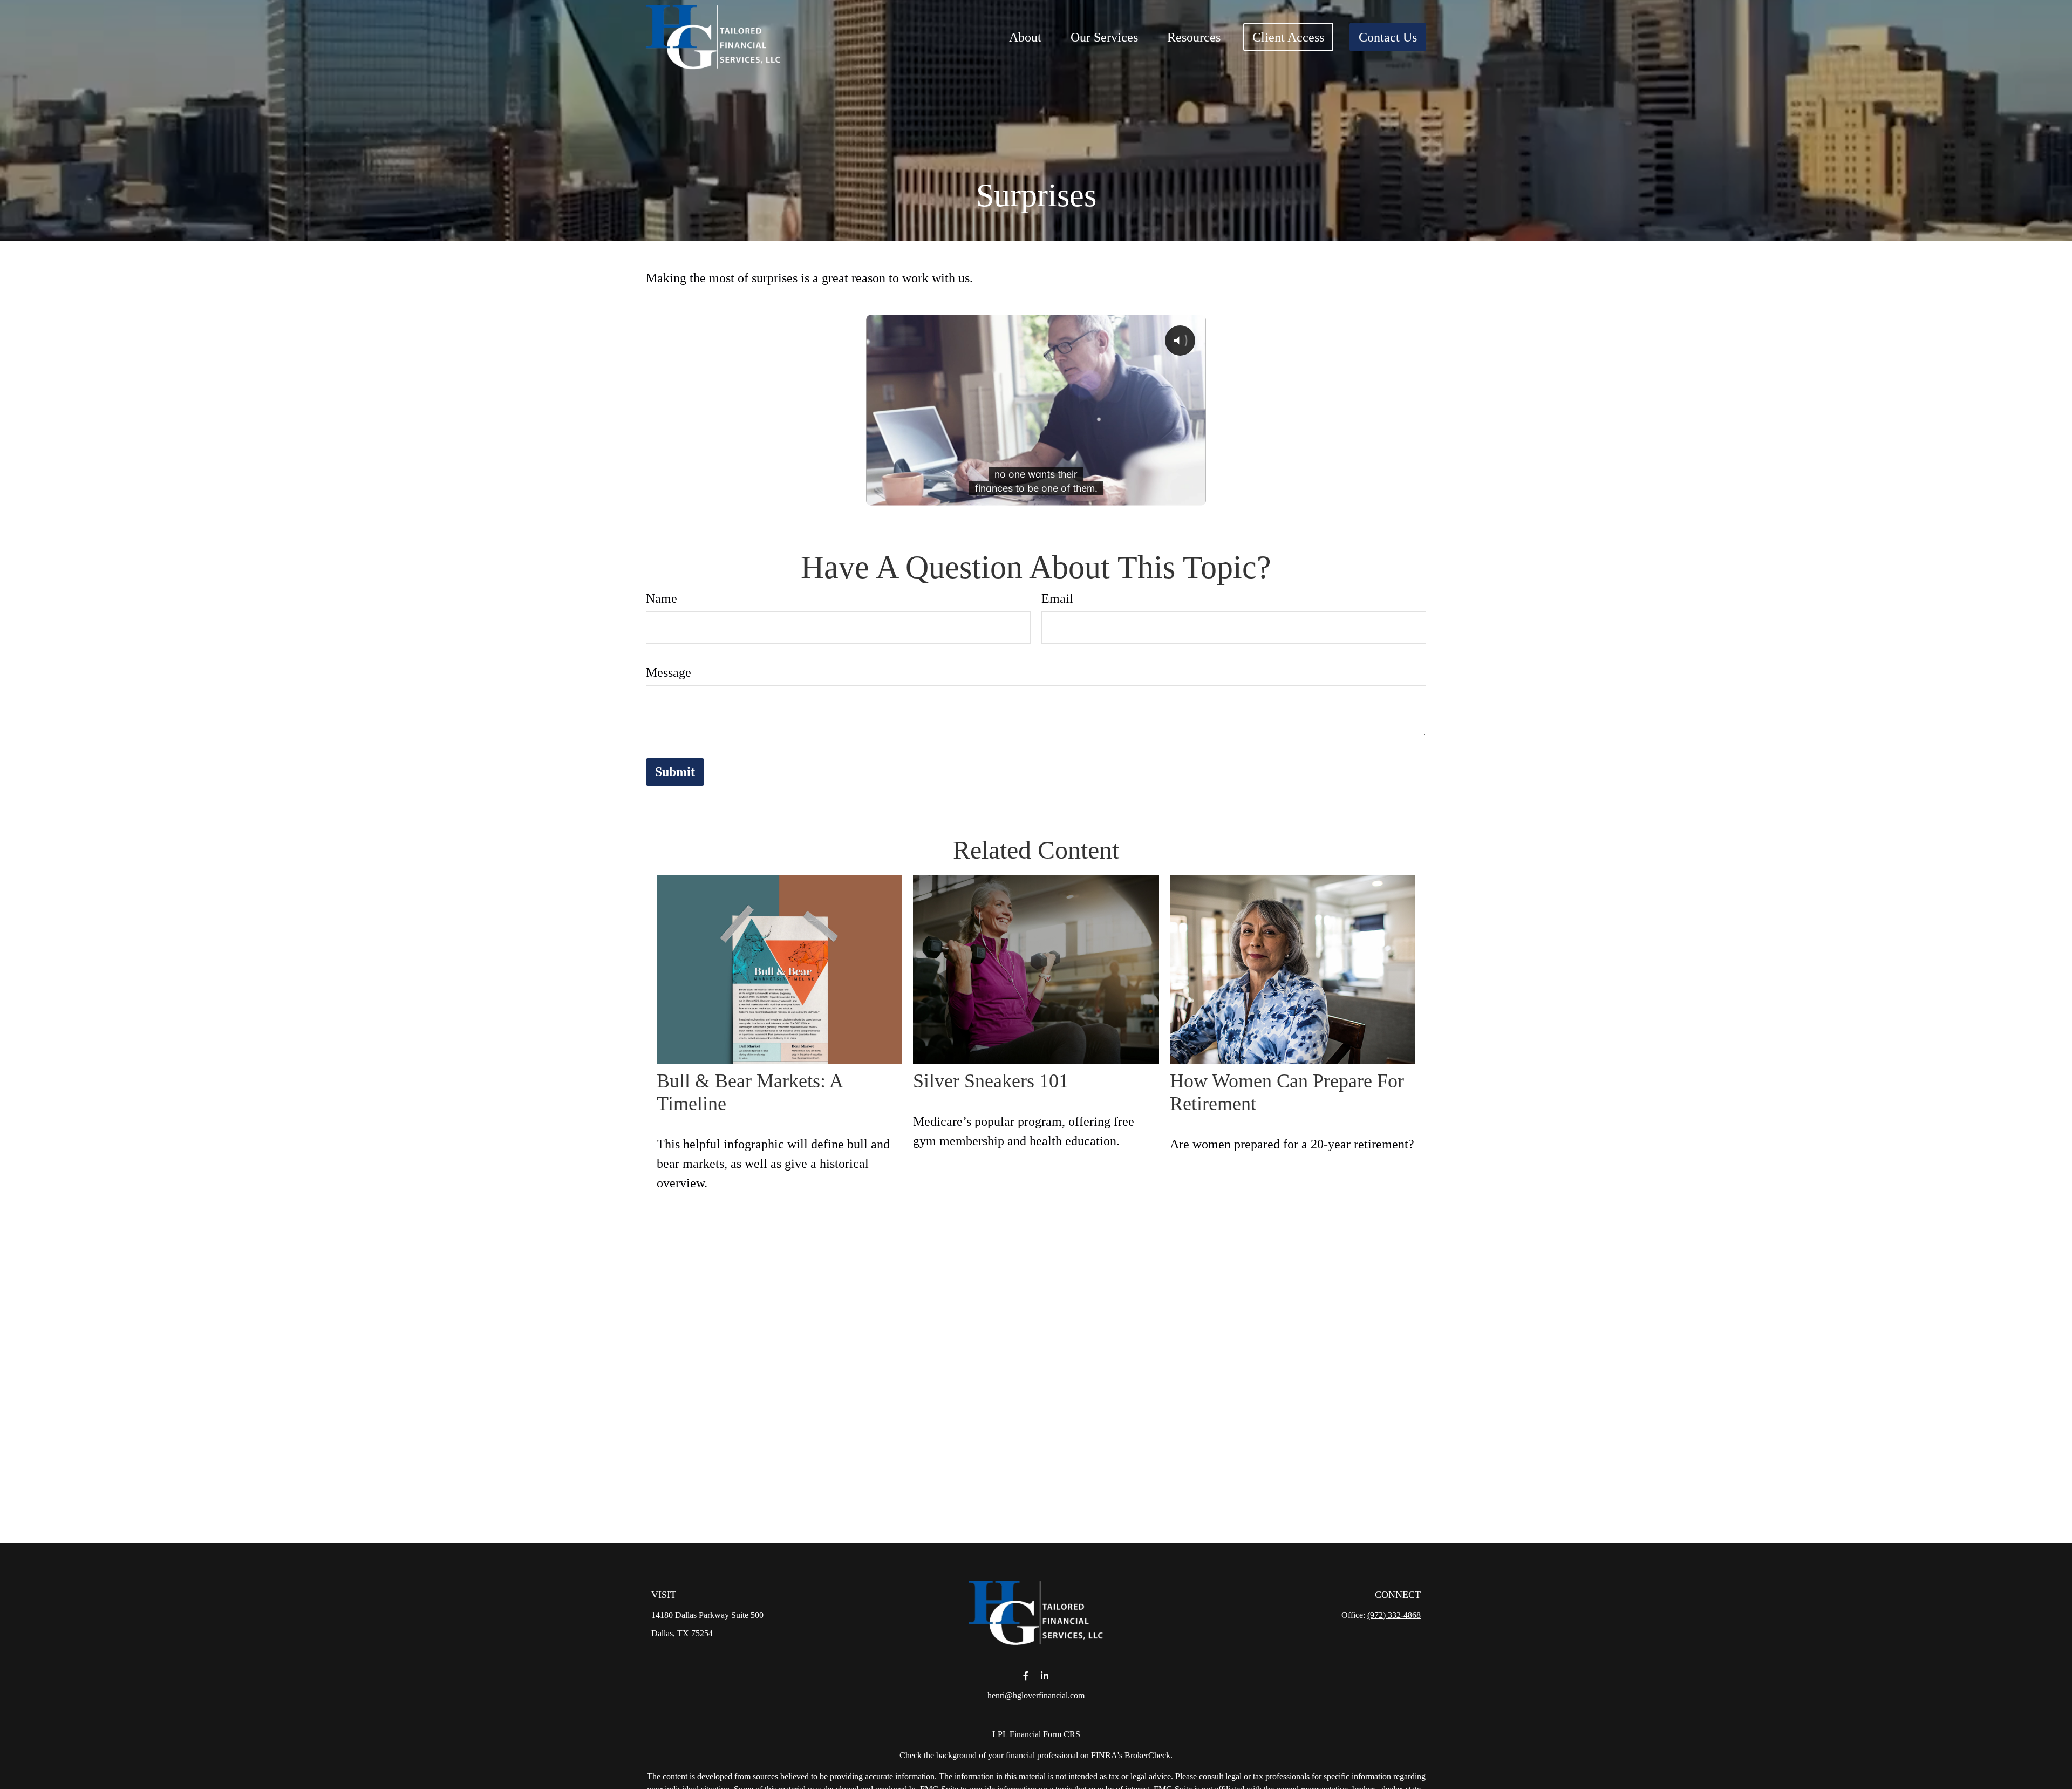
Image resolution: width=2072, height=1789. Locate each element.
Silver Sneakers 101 (991, 1081)
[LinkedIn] (1044, 1676)
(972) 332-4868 (1394, 1615)
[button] (1025, 37)
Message (669, 672)
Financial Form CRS (1045, 1734)
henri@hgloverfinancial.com (1036, 1695)
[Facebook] (1025, 1676)
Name (662, 598)
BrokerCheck (1147, 1755)
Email (1057, 598)
